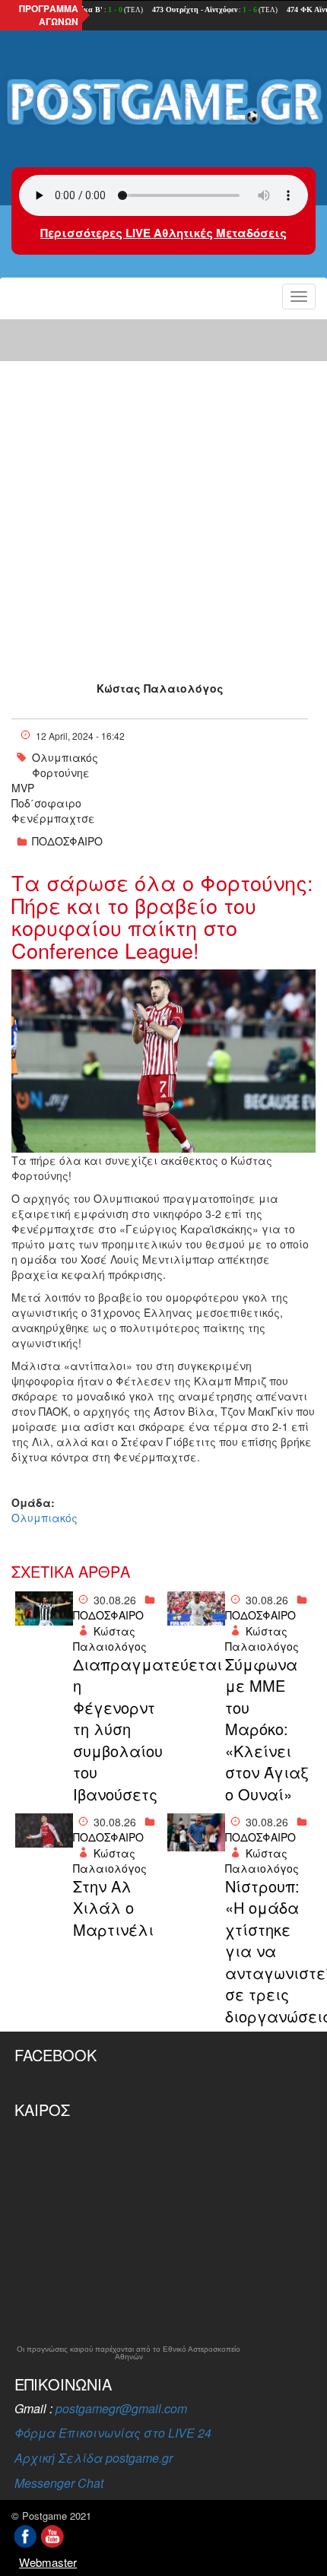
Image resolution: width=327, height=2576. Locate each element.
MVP (23, 788)
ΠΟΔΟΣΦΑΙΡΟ (67, 841)
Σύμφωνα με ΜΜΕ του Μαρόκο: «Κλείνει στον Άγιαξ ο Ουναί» (267, 1729)
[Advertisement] (163, 487)
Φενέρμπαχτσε (53, 818)
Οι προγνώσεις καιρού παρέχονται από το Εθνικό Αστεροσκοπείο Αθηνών (129, 2353)
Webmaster (48, 2562)
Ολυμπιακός (65, 757)
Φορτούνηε (61, 772)
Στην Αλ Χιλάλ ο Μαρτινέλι (113, 1908)
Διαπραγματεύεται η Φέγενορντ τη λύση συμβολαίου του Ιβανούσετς (116, 1729)
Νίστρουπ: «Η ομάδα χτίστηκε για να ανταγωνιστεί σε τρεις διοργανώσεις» (268, 1951)
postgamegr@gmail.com (121, 2408)
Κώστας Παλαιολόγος (160, 688)
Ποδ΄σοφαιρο (46, 803)
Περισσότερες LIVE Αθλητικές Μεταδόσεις (163, 233)
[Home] (163, 103)
